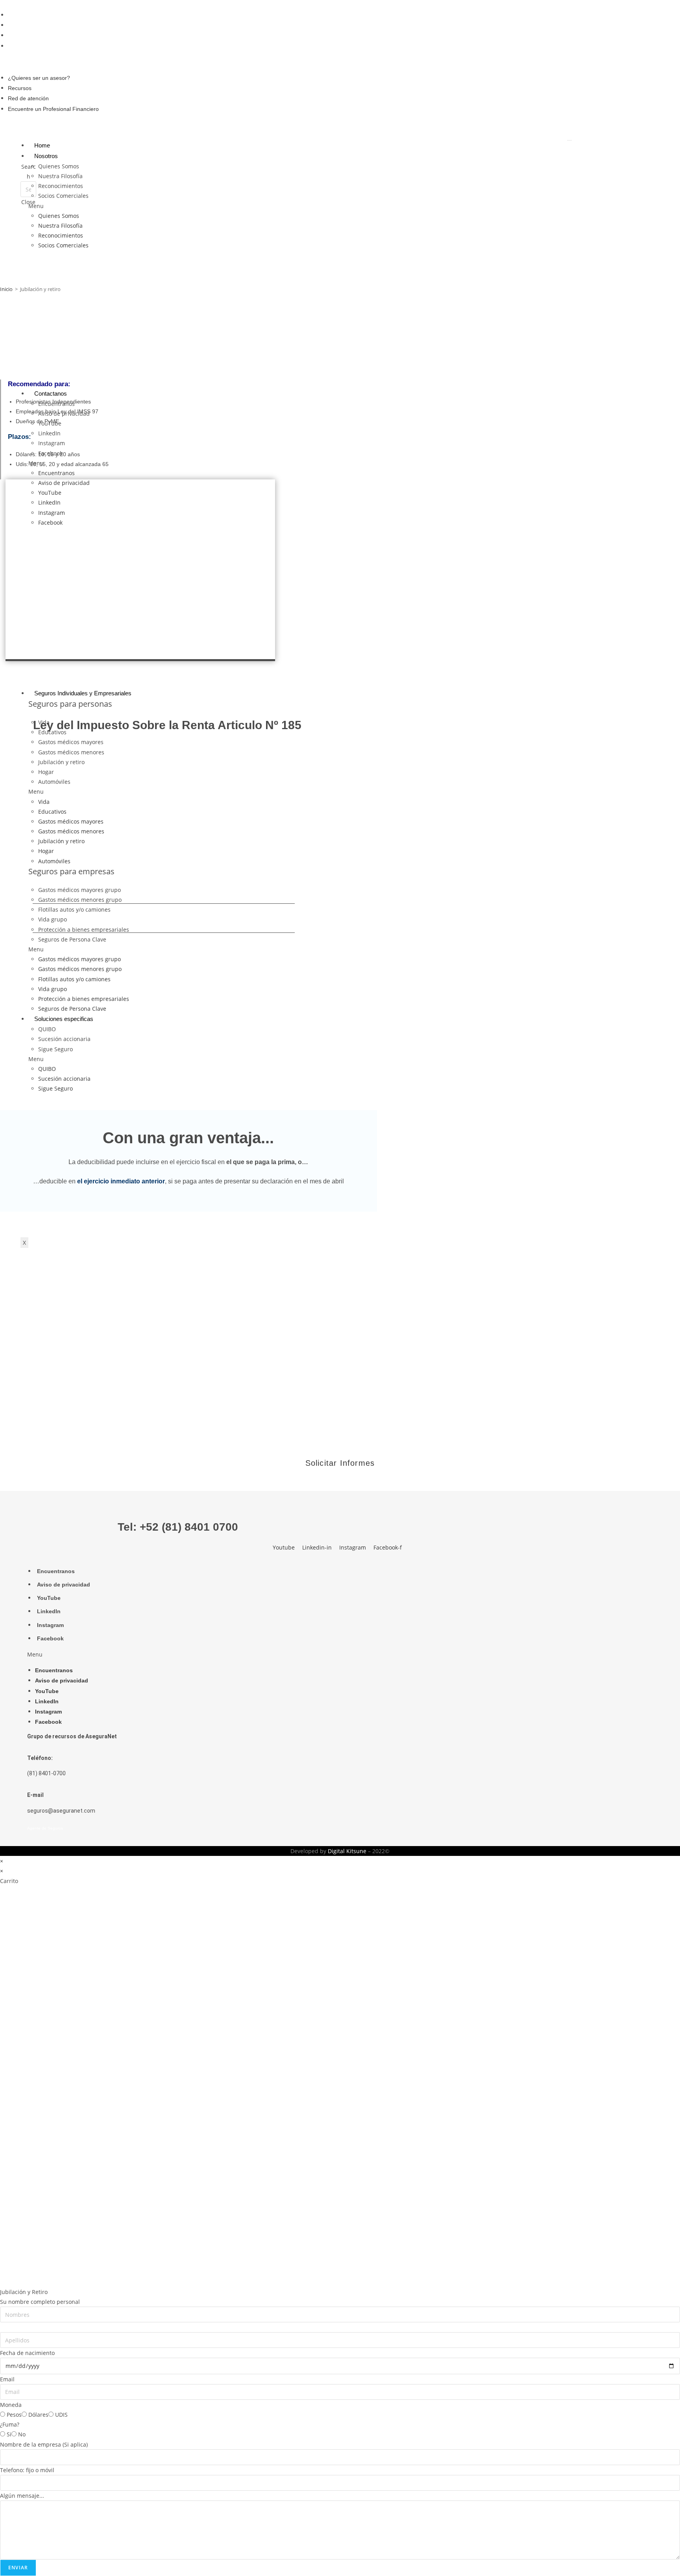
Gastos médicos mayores (71, 742)
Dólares (38, 2415)
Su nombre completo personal (40, 2302)
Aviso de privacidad (64, 414)
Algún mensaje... (22, 2496)
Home (42, 145)
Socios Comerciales (63, 196)
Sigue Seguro (55, 1049)
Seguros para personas (70, 704)
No (22, 2434)
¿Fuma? (10, 2424)
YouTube (50, 423)
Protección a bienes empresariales (84, 930)
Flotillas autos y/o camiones (74, 909)
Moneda (11, 2405)
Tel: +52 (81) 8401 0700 (178, 1527)
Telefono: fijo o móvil (27, 2470)
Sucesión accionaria (64, 1039)
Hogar (46, 772)
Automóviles (54, 782)
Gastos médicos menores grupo (80, 900)
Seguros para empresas (71, 871)
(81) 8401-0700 (46, 1773)
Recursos (21, 25)
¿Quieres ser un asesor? (40, 15)
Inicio (6, 289)
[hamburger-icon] (569, 140)
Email (7, 2379)
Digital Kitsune (347, 1851)
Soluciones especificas (64, 1019)
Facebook (50, 453)
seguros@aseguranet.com (61, 1811)
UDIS (61, 2415)
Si (9, 2434)
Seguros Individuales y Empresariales (83, 693)
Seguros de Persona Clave (72, 939)
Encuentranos (56, 404)
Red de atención (30, 35)
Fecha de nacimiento (27, 2353)
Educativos (52, 732)
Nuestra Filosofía (60, 176)
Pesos (14, 2415)
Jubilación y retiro (61, 762)
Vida (44, 722)
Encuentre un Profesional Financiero (55, 46)
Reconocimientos (61, 186)
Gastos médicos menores (71, 752)
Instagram (52, 443)
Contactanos (51, 393)
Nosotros (46, 156)
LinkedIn (49, 433)
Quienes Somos (59, 166)
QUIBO (47, 1029)
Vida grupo (53, 919)
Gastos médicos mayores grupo (79, 890)
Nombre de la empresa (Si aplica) (44, 2444)
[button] (175, 62)
